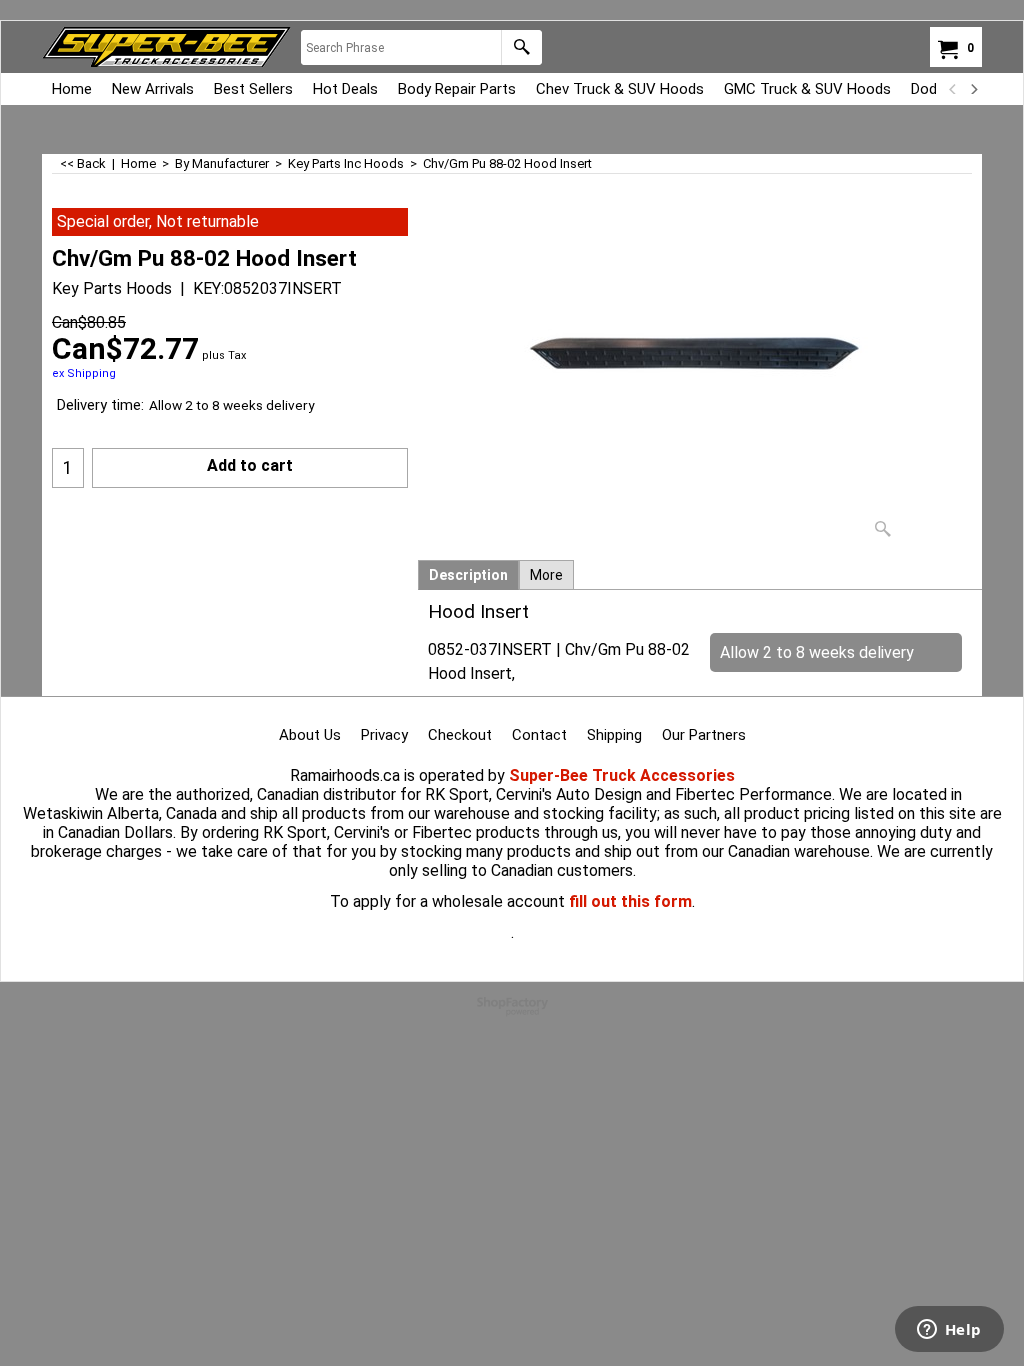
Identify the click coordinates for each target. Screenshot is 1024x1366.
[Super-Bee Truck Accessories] (166, 47)
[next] (973, 89)
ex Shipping (84, 373)
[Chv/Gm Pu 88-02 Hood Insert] (700, 377)
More (546, 575)
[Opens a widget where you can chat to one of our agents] (949, 1331)
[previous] (953, 89)
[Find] (521, 47)
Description (468, 575)
